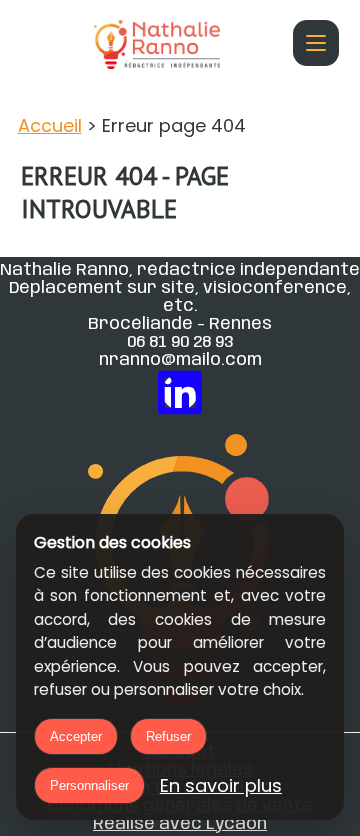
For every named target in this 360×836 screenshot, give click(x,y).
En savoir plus (221, 785)
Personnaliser (89, 785)
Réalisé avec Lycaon (180, 824)
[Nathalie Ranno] (157, 49)
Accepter (76, 736)
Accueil (50, 125)
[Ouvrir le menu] (316, 43)
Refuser (168, 736)
